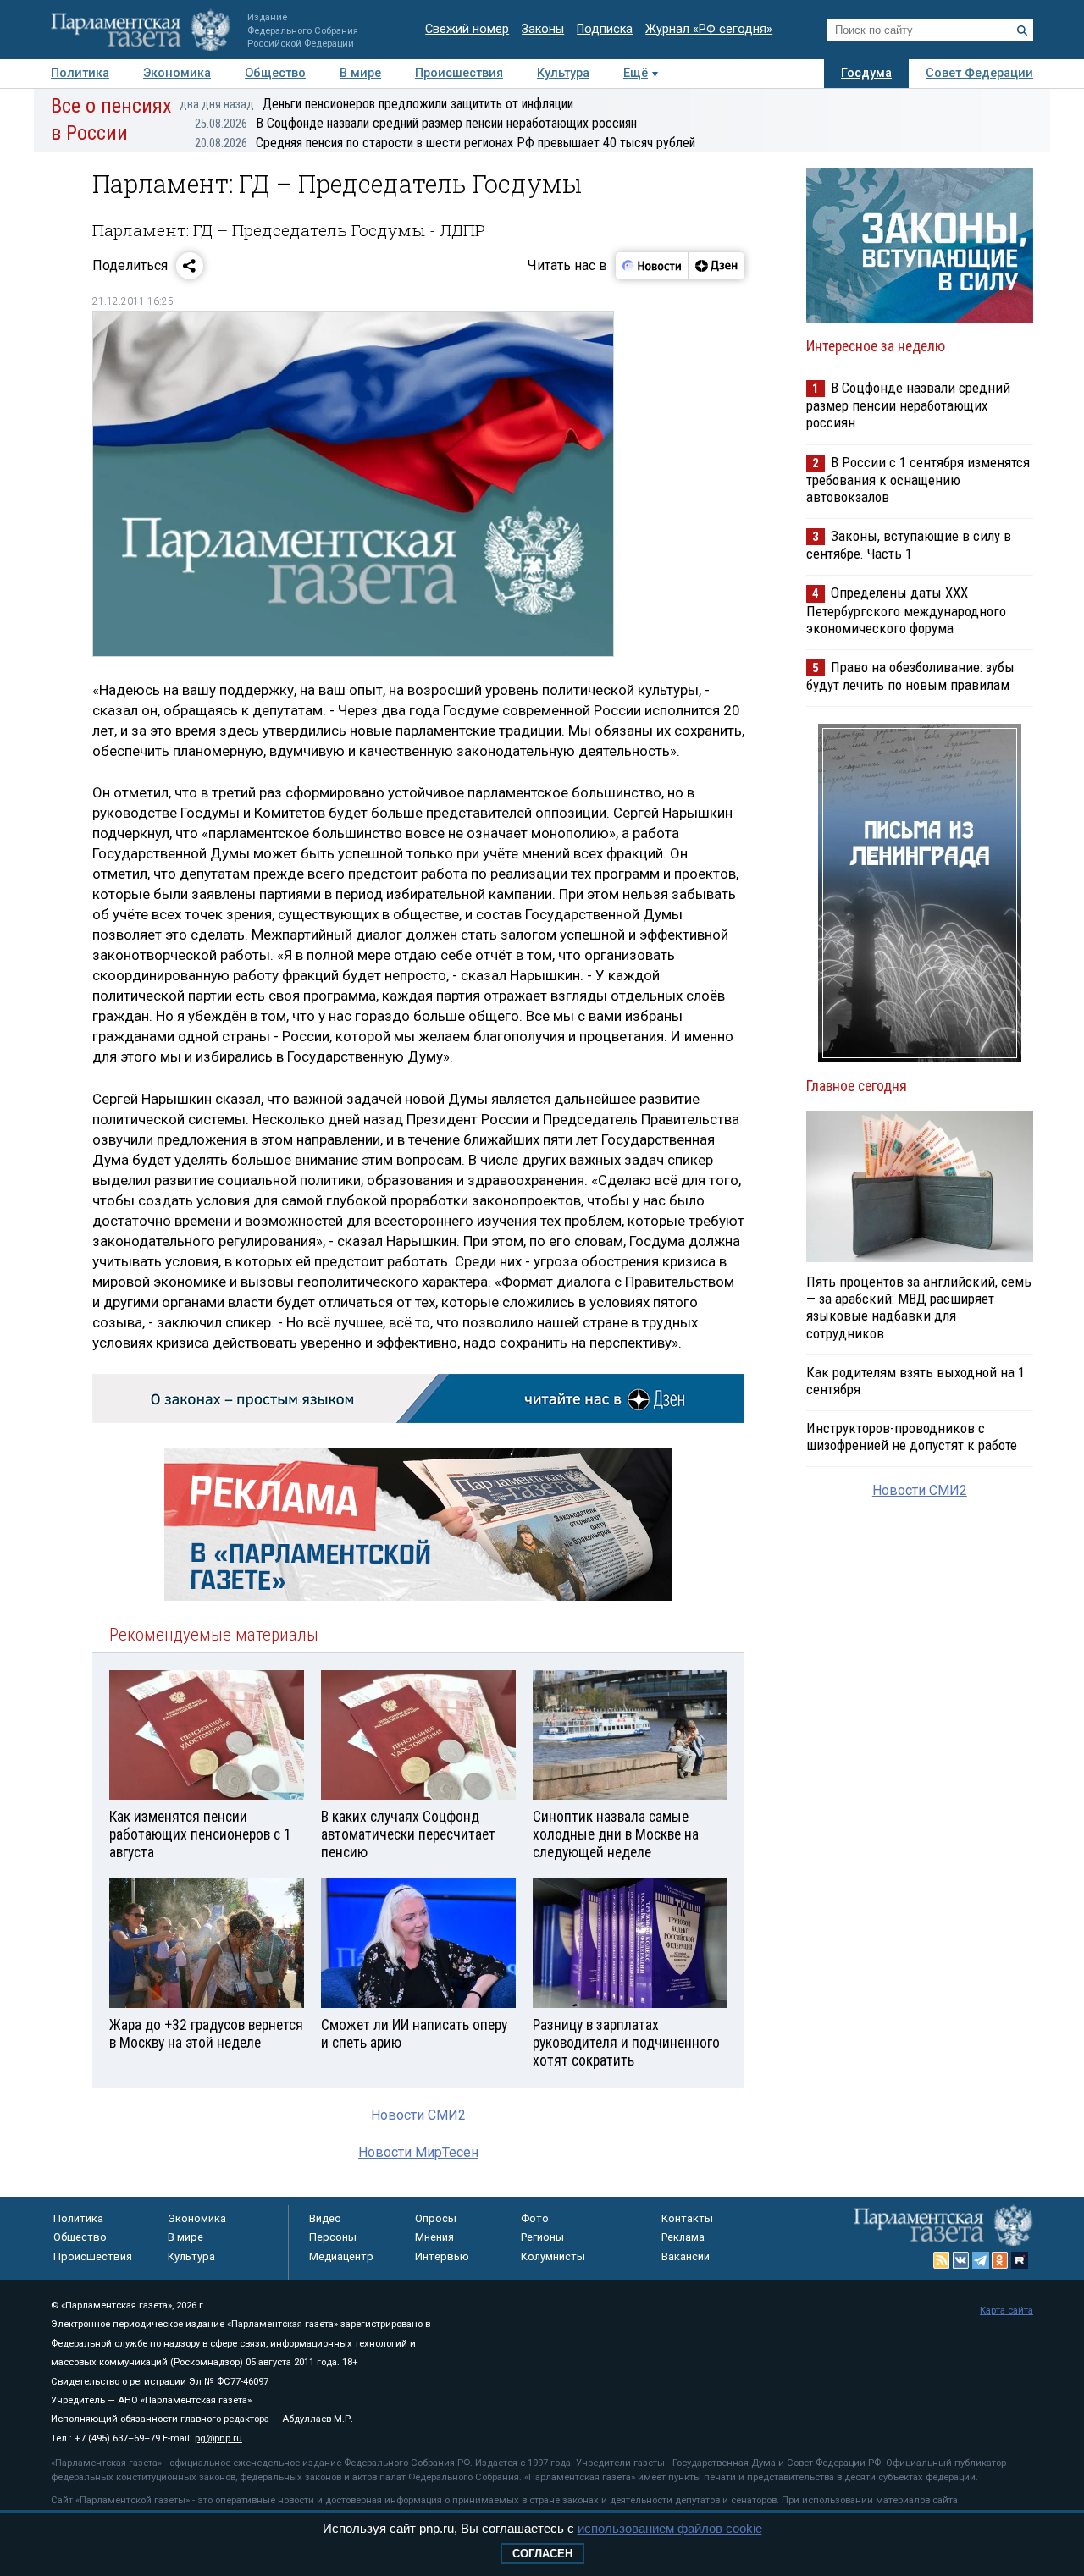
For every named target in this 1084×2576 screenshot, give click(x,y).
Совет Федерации (979, 73)
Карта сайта (1007, 2311)
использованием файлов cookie (670, 2528)
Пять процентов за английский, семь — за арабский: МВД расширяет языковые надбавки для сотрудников (919, 1307)
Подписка (605, 29)
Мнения (434, 2237)
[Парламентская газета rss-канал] (942, 2260)
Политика (80, 73)
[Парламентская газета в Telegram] (981, 2260)
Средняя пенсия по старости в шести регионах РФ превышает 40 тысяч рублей (445, 143)
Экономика (177, 73)
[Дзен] (716, 266)
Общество (275, 73)
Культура (563, 73)
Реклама (683, 2237)
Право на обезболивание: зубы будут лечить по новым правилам (910, 676)
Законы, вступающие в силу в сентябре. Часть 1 (909, 545)
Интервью (442, 2256)
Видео (325, 2218)
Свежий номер (467, 29)
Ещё (636, 73)
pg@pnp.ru (218, 2438)
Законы (543, 29)
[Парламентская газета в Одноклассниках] (1000, 2260)
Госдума (866, 73)
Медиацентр (341, 2256)
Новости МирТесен (418, 2152)
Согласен (542, 2554)
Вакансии (686, 2256)
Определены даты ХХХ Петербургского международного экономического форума (906, 610)
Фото (535, 2218)
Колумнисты (553, 2256)
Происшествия (459, 73)
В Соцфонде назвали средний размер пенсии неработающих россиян (416, 123)
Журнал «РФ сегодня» (709, 29)
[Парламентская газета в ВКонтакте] (961, 2260)
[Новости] (652, 266)
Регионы (542, 2237)
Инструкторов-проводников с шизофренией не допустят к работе (912, 1437)
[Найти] (1022, 30)
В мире (360, 73)
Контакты (687, 2218)
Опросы (436, 2218)
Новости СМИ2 (418, 2115)
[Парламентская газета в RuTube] (1020, 2260)
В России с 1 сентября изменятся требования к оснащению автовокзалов (918, 480)
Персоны (333, 2237)
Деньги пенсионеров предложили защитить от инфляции (376, 104)
